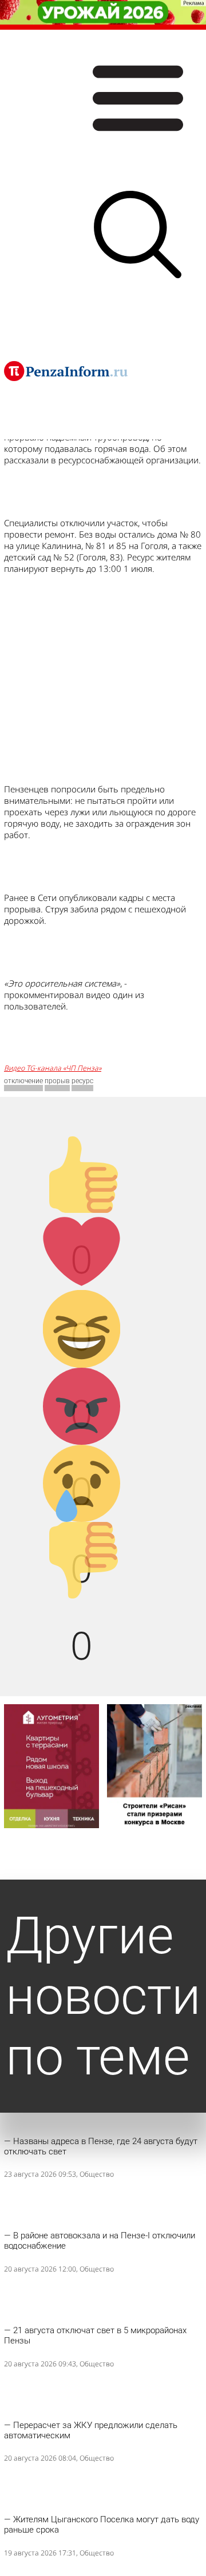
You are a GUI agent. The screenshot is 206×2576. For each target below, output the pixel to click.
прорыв (57, 1081)
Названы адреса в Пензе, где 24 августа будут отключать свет (101, 2146)
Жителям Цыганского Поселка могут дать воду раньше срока (102, 2525)
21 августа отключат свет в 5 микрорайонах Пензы (95, 2335)
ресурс (82, 1081)
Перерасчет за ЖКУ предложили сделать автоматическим (91, 2430)
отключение (23, 1081)
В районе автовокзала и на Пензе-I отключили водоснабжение (100, 2241)
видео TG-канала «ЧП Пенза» (53, 1068)
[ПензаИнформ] (66, 371)
